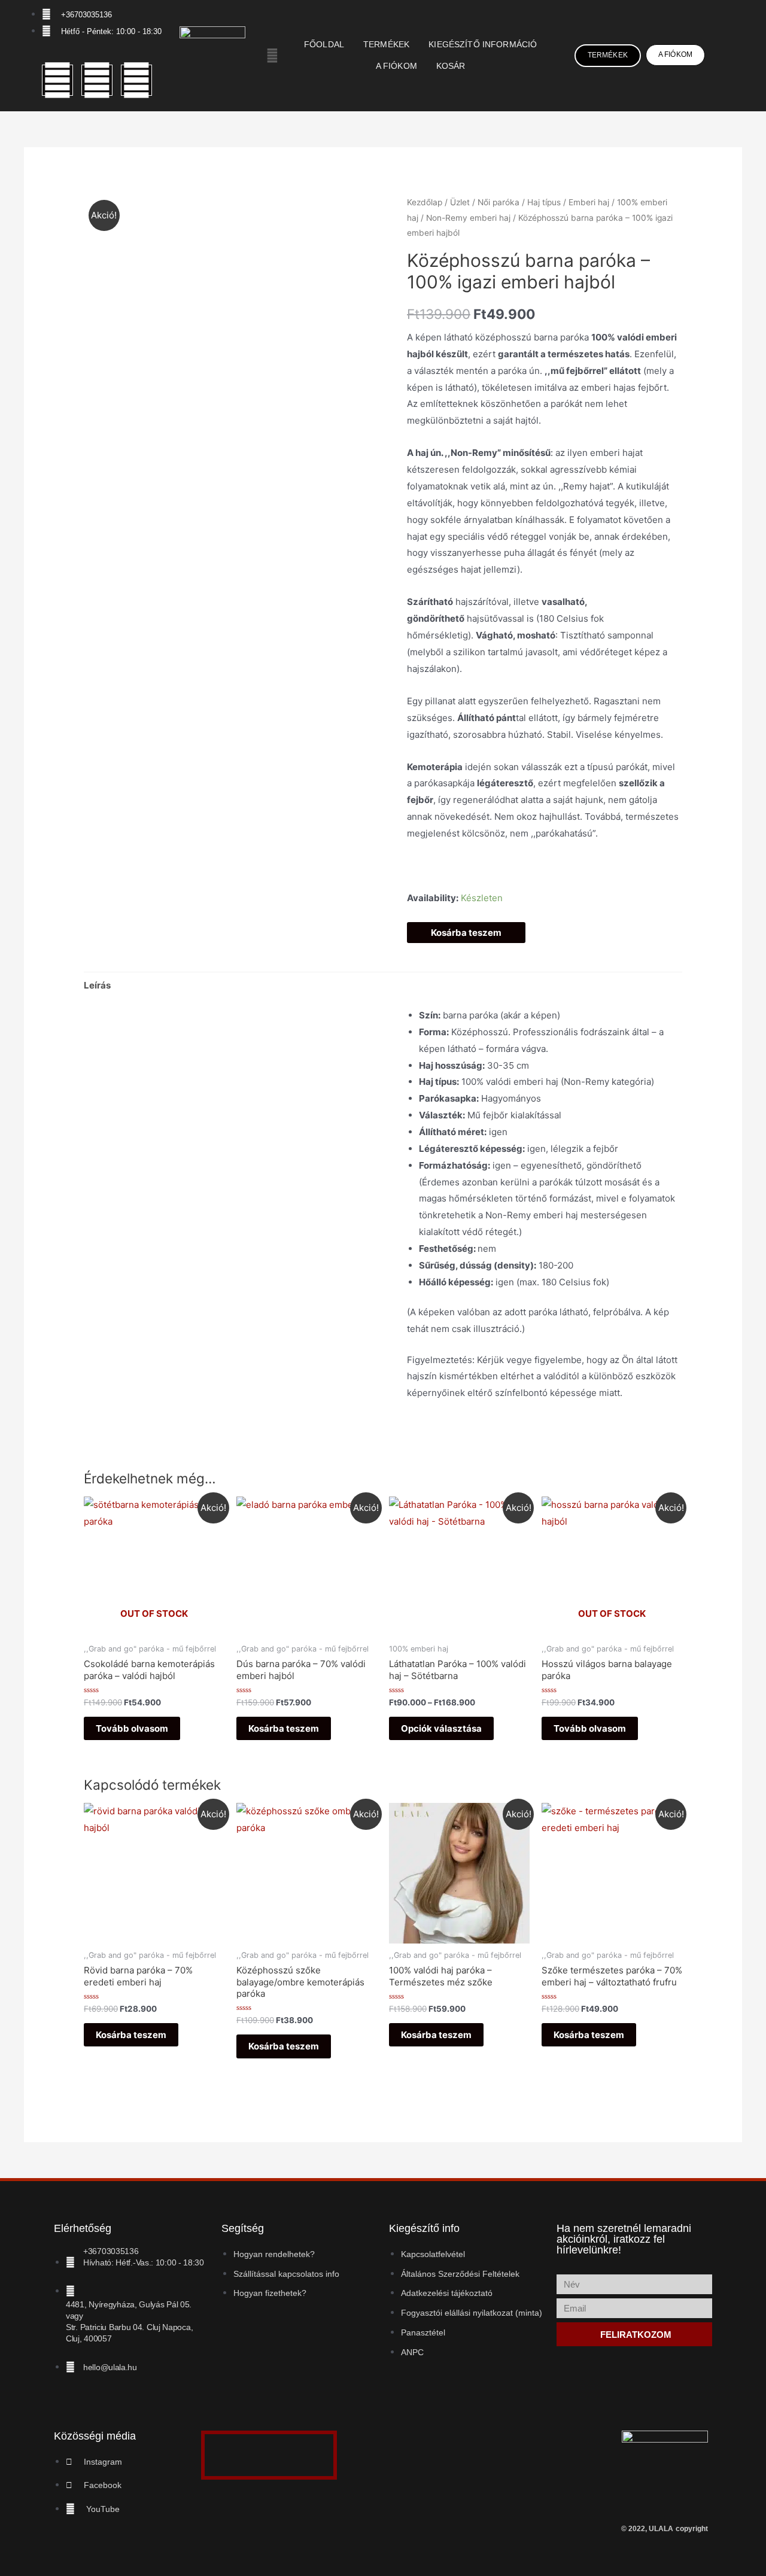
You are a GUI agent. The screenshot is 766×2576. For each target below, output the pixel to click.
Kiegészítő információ (483, 45)
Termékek (386, 45)
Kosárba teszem (466, 933)
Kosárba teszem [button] (284, 1728)
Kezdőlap (425, 202)
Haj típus (544, 202)
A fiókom (396, 66)
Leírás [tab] (97, 985)
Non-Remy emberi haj (468, 218)
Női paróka (498, 202)
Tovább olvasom (132, 1728)
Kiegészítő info (424, 2228)
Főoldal (324, 45)
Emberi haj (589, 202)
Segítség (243, 2228)
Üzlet (460, 202)
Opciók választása (441, 1728)
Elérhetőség (83, 2228)
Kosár (451, 66)
